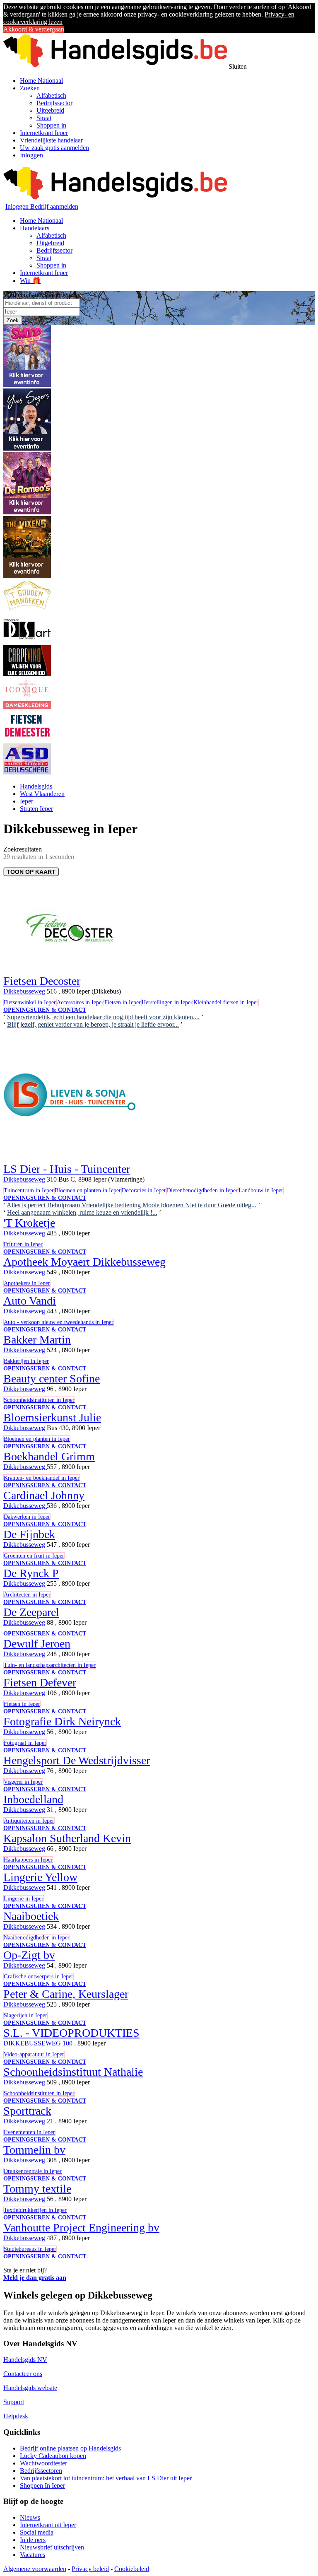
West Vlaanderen (42, 794)
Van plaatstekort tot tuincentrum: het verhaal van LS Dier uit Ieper (106, 2478)
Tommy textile (37, 2189)
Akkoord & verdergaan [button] (34, 29)
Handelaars (35, 228)
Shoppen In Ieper (42, 2486)
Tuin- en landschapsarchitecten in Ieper (50, 1665)
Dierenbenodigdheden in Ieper (202, 1190)
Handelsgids (36, 786)
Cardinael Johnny (44, 1495)
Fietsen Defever (40, 1682)
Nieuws (30, 2517)
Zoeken (30, 88)
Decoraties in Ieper (144, 1190)
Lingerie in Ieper (24, 1899)
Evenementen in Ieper (29, 2132)
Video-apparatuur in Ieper (34, 2054)
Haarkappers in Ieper (28, 1860)
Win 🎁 (30, 281)
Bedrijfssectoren (41, 2471)
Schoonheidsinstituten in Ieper (39, 1400)
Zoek (13, 320)
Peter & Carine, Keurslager (66, 1994)
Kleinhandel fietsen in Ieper (226, 1002)
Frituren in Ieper (23, 1244)
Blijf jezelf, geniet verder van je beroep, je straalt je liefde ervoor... (93, 1024)
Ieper (26, 801)
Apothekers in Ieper (27, 1283)
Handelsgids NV (25, 2360)
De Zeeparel (31, 1612)
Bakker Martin (37, 1340)
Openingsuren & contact (45, 1010)
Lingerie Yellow (40, 1877)
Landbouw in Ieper (261, 1190)
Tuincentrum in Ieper (29, 1190)
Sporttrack (27, 2111)
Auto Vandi (30, 1301)
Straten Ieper (36, 809)
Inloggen (31, 155)
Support (14, 2402)
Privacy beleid (90, 2569)
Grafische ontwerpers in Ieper (39, 1977)
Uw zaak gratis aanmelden (54, 148)
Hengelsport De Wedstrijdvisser (77, 1760)
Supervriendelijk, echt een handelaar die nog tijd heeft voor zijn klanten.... (103, 1017)
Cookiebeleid (132, 2569)
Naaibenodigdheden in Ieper (37, 1938)
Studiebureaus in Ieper (30, 2249)
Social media (37, 2532)
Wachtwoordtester (43, 2463)
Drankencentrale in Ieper (33, 2171)
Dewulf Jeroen (37, 1644)
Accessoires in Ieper (80, 1002)
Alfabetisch (51, 95)
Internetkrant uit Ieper (48, 2525)
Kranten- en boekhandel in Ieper (42, 1478)
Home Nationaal (41, 81)
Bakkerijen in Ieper (26, 1361)
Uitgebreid (50, 110)
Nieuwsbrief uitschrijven (52, 2547)
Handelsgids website (30, 2388)
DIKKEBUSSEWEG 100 (38, 2043)
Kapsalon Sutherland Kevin (67, 1838)
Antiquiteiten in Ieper (29, 1821)
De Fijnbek (29, 1534)
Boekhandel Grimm (49, 1456)
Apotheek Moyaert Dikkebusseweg (84, 1262)
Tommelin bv (34, 2150)
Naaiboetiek (31, 1916)
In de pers (33, 2540)
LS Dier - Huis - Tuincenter (67, 1169)
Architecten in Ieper (27, 1595)
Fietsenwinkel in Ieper (30, 1002)
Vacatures (33, 2555)
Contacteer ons (23, 2374)
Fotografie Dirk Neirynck (62, 1721)
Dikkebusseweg (24, 991)
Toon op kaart (31, 872)
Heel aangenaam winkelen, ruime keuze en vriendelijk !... (82, 1212)
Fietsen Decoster (42, 981)
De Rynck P (31, 1573)
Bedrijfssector (54, 103)
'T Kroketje (29, 1223)
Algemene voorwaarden (35, 2569)
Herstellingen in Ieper (167, 1002)
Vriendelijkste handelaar (51, 140)
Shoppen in (51, 125)
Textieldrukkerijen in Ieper (35, 2210)
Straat (44, 118)
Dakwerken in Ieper (27, 1517)
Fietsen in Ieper (123, 1002)
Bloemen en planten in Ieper (88, 1190)
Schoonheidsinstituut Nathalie (73, 2072)
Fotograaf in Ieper (25, 1743)
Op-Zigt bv (29, 1955)
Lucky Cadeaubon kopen (53, 2456)
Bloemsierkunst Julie (52, 1417)
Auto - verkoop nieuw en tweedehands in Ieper (59, 1322)
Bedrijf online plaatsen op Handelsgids (70, 2448)
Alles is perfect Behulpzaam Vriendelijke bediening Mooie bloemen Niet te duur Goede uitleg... (131, 1205)
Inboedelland (33, 1799)
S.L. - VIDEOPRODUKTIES (71, 2033)
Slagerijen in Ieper (25, 2015)
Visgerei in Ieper (23, 1782)
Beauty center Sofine (52, 1378)
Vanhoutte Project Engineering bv (81, 2227)
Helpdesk (16, 2416)
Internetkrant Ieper (44, 133)
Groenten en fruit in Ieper (34, 1556)
